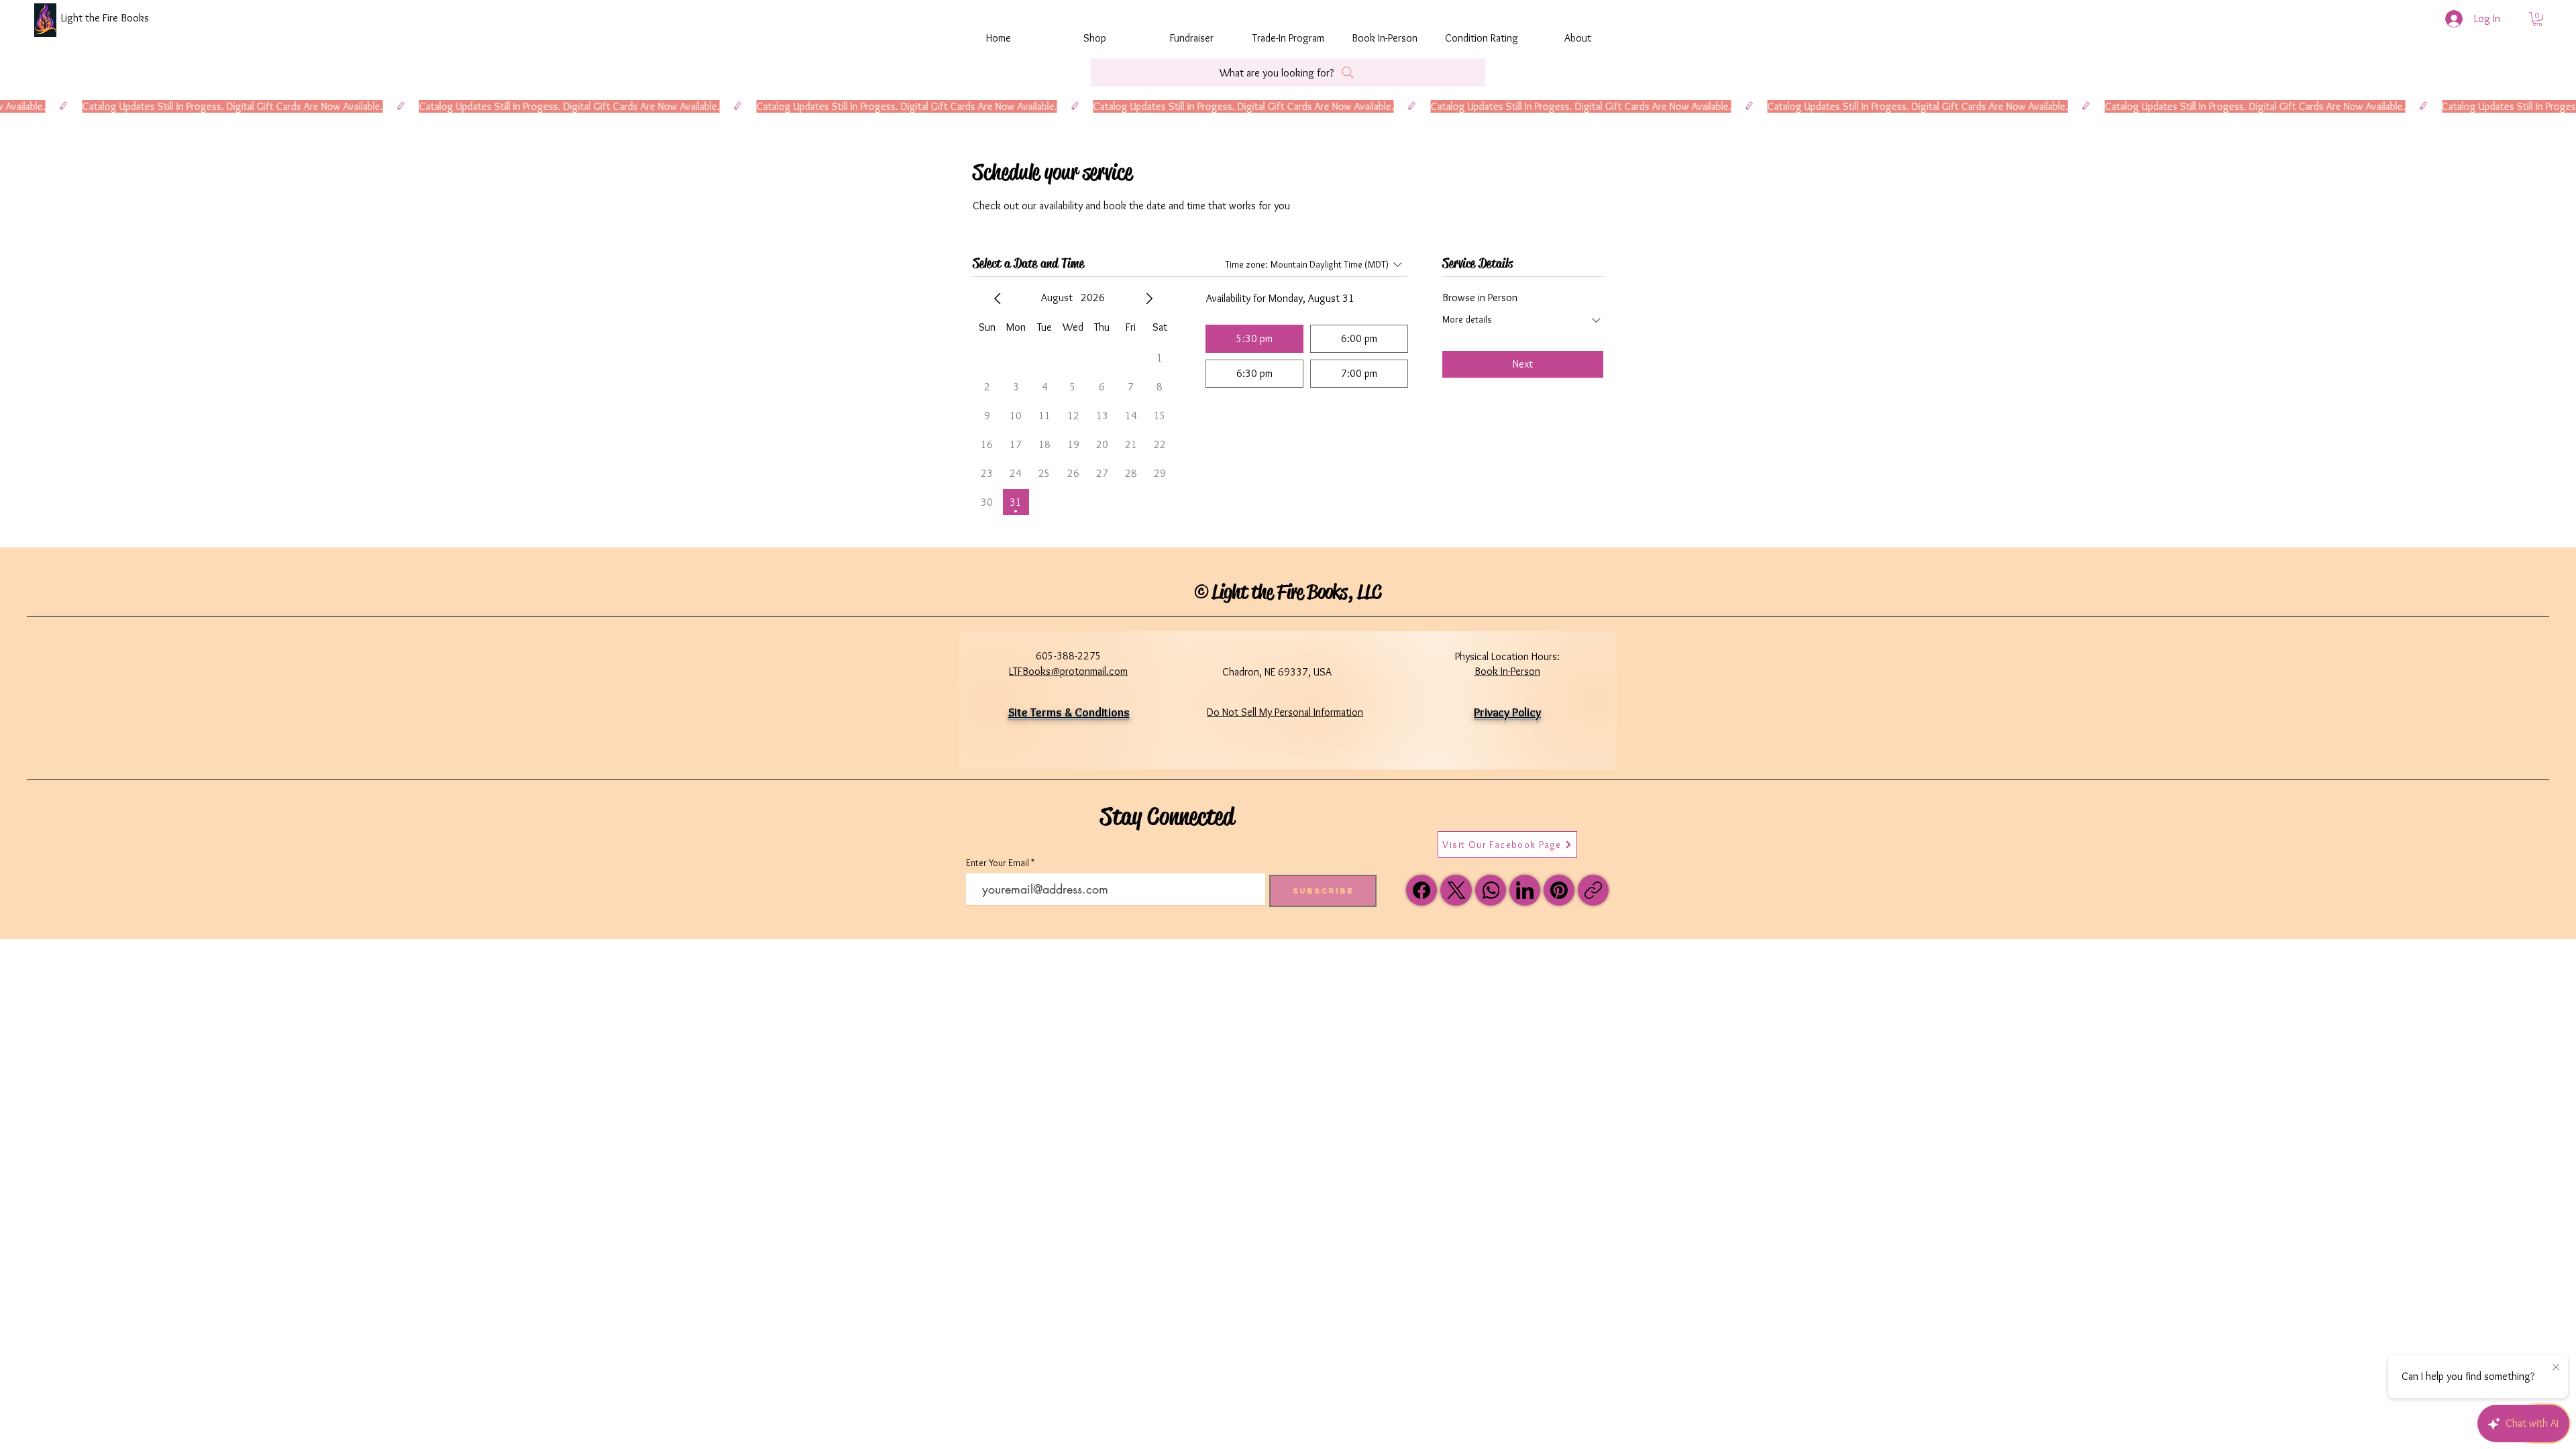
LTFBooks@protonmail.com (1068, 671)
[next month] (1149, 299)
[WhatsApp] (1491, 890)
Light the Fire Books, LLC (1296, 592)
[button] (2537, 19)
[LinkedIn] (1525, 890)
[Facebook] (1421, 890)
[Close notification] (2556, 1368)
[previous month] (998, 299)
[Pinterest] (1559, 890)
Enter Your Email (998, 863)
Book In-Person (1507, 671)
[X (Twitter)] (1456, 890)
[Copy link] (1593, 890)
